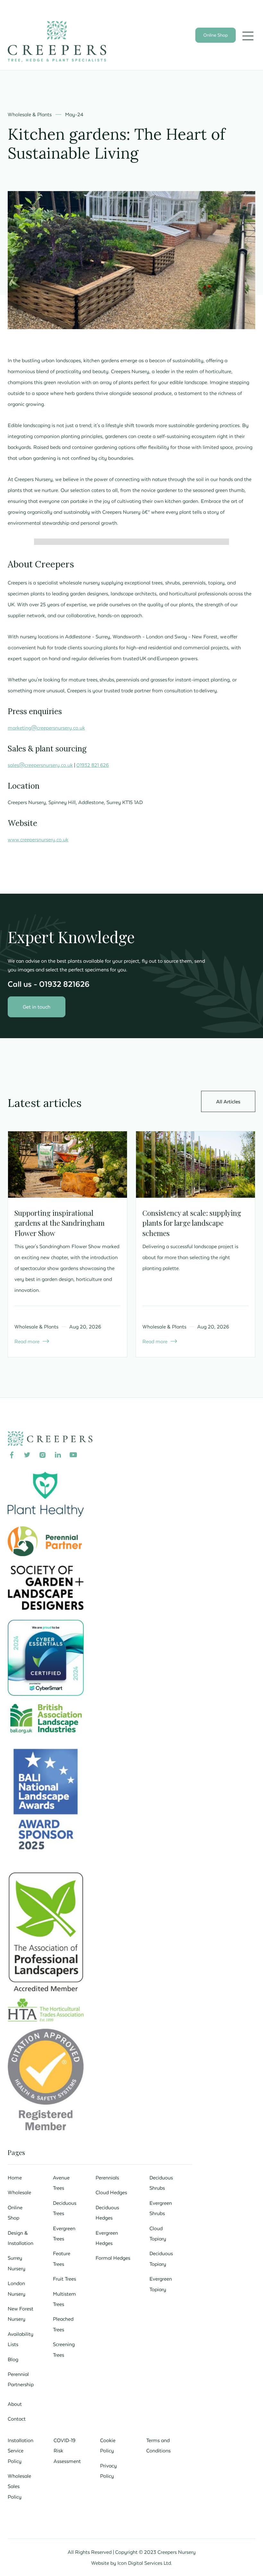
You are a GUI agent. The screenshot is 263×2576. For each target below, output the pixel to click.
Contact (17, 2419)
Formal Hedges (113, 2258)
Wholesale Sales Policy (19, 2486)
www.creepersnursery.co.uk (38, 839)
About (15, 2404)
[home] (57, 41)
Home (15, 2177)
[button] (248, 36)
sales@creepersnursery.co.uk (40, 765)
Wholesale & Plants (30, 114)
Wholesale (19, 2192)
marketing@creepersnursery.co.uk (46, 728)
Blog (13, 2359)
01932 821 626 (93, 765)
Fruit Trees (64, 2279)
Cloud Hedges (111, 2192)
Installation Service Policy (21, 2451)
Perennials (107, 2177)
